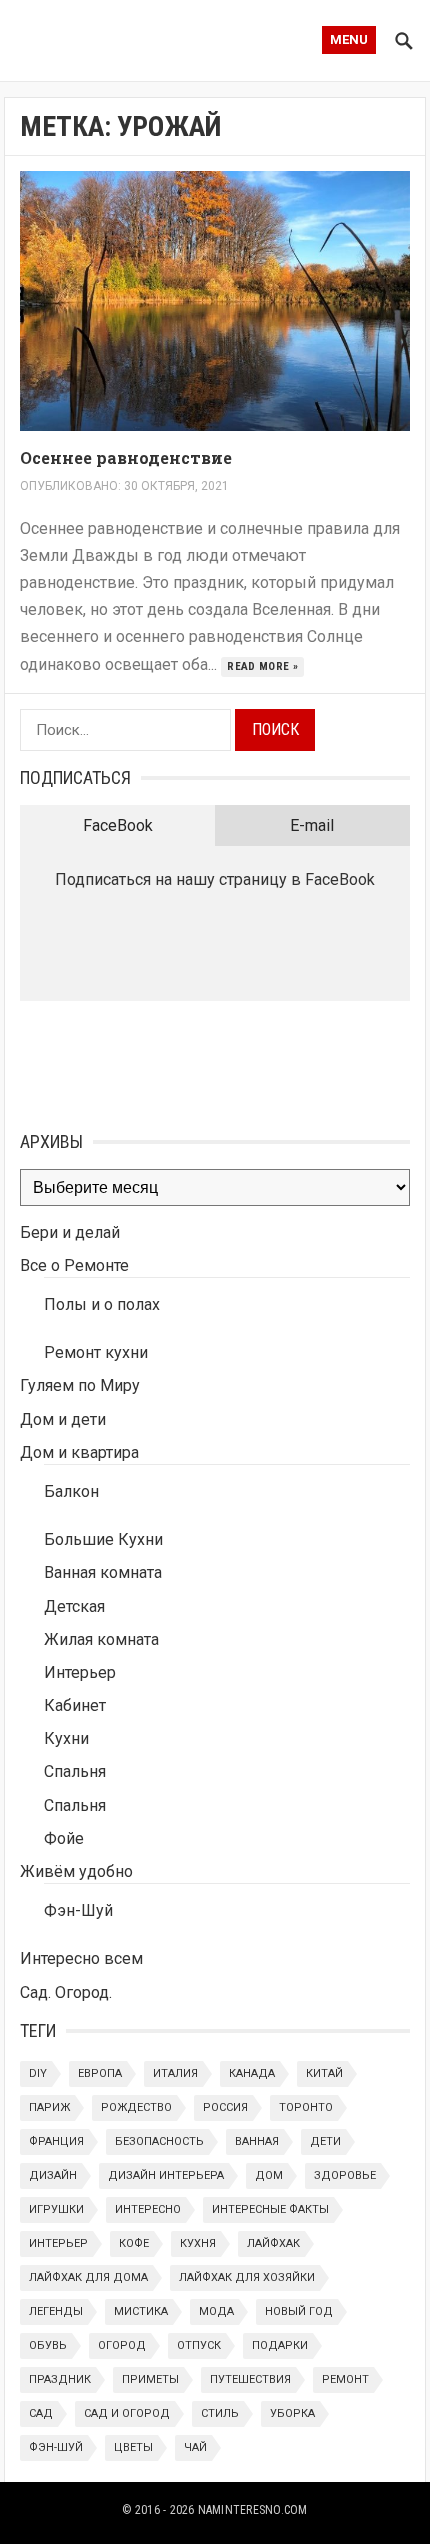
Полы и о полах (102, 1304)
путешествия (250, 2379)
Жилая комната (101, 1639)
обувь (48, 2345)
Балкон (71, 1491)
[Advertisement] (120, 1061)
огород (122, 2345)
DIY (38, 2073)
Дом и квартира (79, 1452)
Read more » (262, 666)
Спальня (75, 1771)
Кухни (66, 1738)
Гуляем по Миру (80, 1385)
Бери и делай (70, 1232)
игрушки (56, 2209)
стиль (220, 2413)
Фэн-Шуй (78, 1910)
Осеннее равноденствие (126, 457)
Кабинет (75, 1705)
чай (195, 2447)
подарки (280, 2345)
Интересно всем (81, 1958)
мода (216, 2311)
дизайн (53, 2175)
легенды (56, 2311)
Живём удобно (76, 1871)
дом (269, 2175)
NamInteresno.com (253, 2510)
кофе (134, 2243)
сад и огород (127, 2413)
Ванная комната (103, 1572)
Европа (100, 2073)
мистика (141, 2311)
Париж (49, 2107)
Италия (175, 2073)
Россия (225, 2107)
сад (41, 2413)
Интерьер (80, 1672)
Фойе (64, 1838)
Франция (56, 2141)
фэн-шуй (56, 2447)
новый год (299, 2311)
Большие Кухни (103, 1539)
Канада (252, 2073)
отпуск (199, 2345)
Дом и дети (63, 1419)
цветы (133, 2447)
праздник (60, 2379)
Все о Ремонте (74, 1265)
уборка (292, 2413)
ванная (257, 2141)
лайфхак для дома (88, 2277)
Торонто (306, 2107)
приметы (150, 2379)
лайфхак (273, 2243)
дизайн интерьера (166, 2175)
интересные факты (270, 2209)
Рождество (136, 2107)
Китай (324, 2073)
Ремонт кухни (96, 1352)
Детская (74, 1606)
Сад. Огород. (66, 1992)
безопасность (159, 2141)
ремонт (345, 2379)
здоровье (345, 2175)
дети (325, 2141)
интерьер (58, 2243)
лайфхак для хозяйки (247, 2277)
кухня (198, 2243)
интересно (148, 2209)
